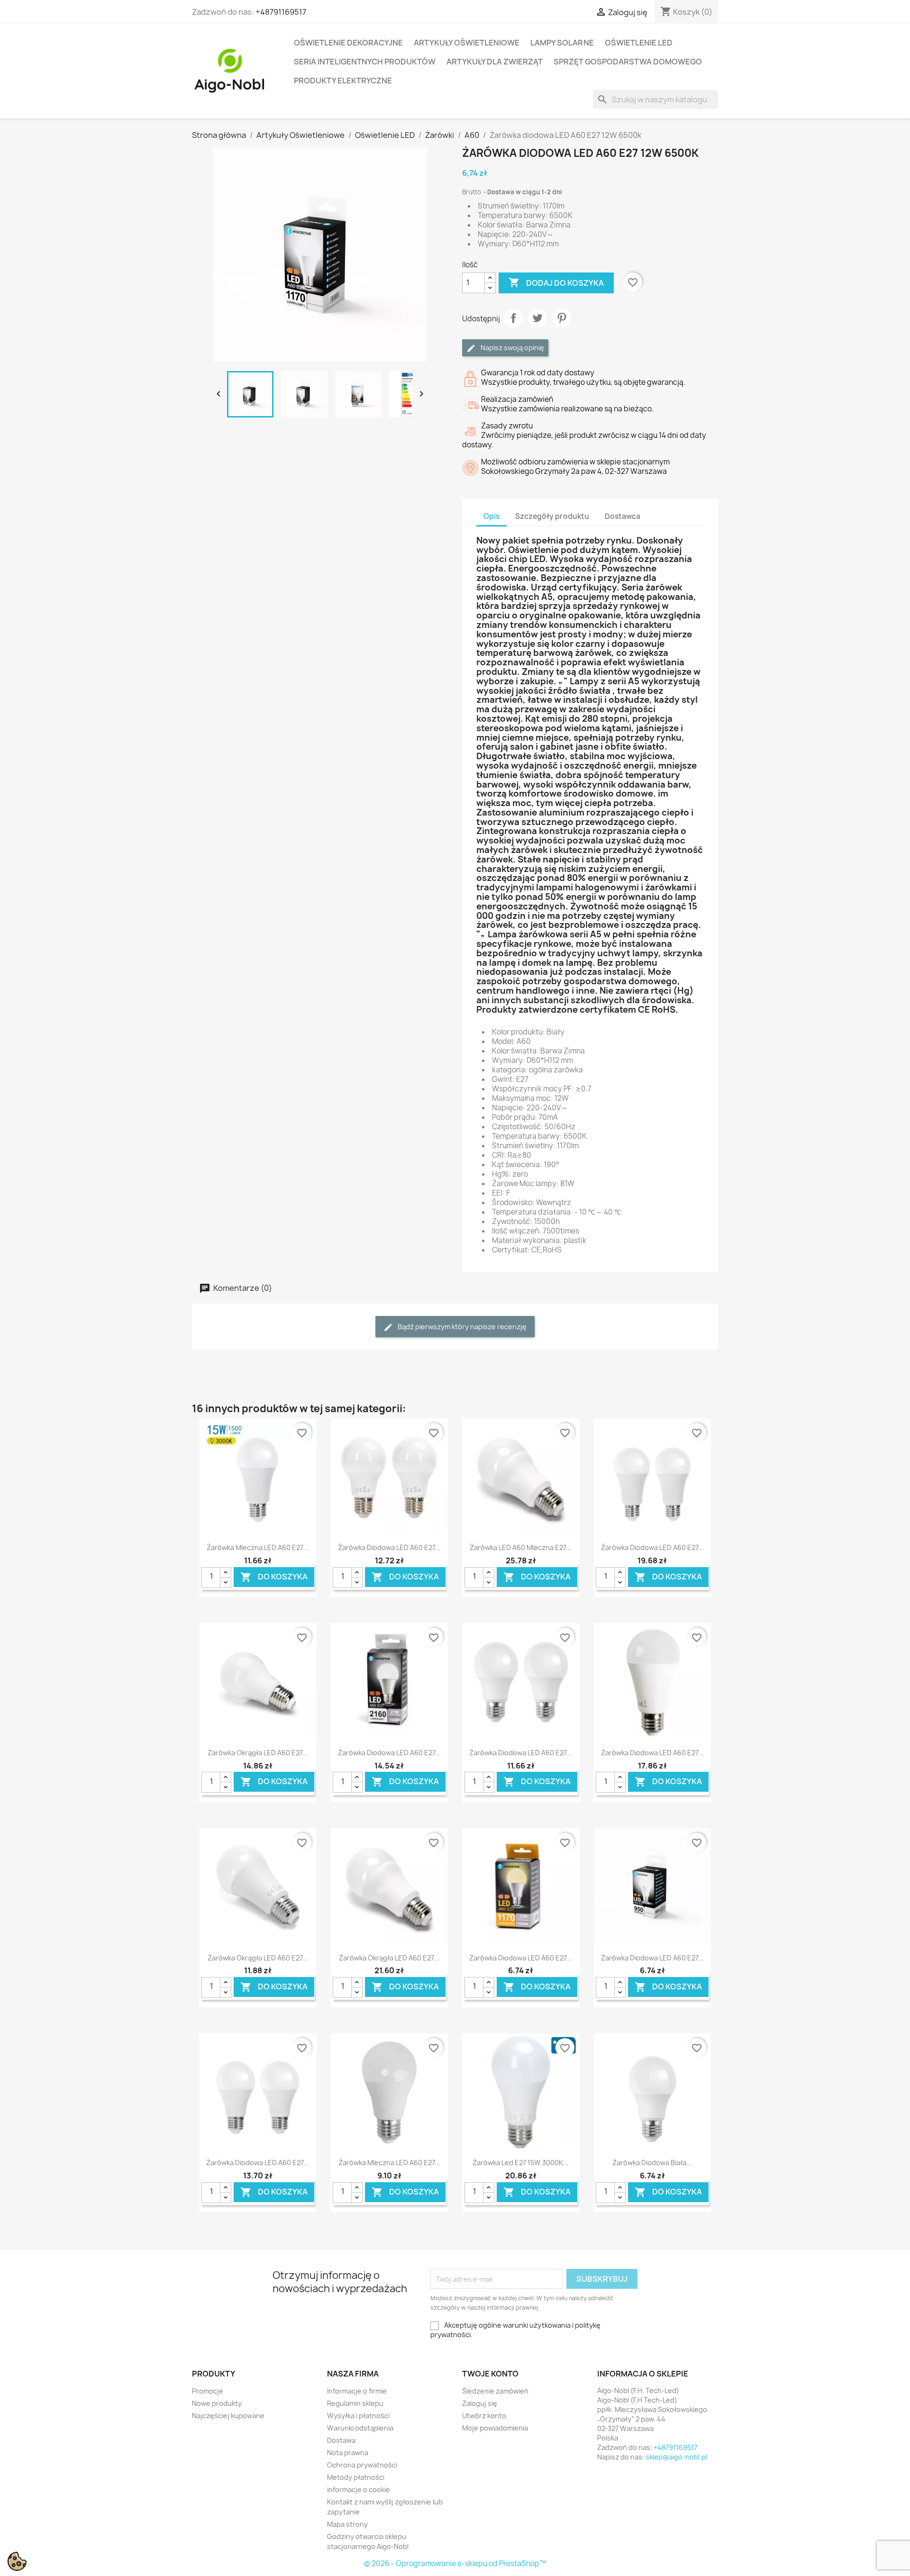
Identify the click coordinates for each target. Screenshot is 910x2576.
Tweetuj (537, 318)
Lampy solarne (562, 43)
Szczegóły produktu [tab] (552, 516)
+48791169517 (281, 12)
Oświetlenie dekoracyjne (348, 43)
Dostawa (341, 2440)
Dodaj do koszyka (556, 282)
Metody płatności (356, 2477)
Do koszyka (274, 1577)
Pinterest (562, 318)
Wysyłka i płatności (358, 2416)
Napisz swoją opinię (512, 348)
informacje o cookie (359, 2490)
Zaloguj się (480, 2403)
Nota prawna (348, 2453)
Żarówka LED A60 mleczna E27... (521, 1547)
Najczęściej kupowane (228, 2416)
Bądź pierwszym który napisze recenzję (461, 1327)
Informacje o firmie (357, 2391)
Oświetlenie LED (639, 43)
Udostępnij (513, 318)
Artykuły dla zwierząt (495, 62)
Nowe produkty (217, 2403)
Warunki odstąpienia (360, 2428)
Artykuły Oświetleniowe (467, 43)
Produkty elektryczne (343, 81)
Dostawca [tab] (623, 516)
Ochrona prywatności (362, 2465)
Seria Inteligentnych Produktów (365, 62)
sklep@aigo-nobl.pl (676, 2457)
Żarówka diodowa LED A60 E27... (389, 1547)
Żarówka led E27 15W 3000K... (521, 2163)
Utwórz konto (484, 2416)
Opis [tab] (491, 516)
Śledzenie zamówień (495, 2391)
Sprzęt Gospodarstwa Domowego (628, 62)
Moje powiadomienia (495, 2428)
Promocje (208, 2391)
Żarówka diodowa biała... (652, 2163)
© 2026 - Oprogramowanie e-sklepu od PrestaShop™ (455, 2563)
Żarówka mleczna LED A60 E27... (258, 1547)
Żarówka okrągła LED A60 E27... (258, 1753)
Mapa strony (347, 2524)
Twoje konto (490, 2374)
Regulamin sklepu (355, 2403)
